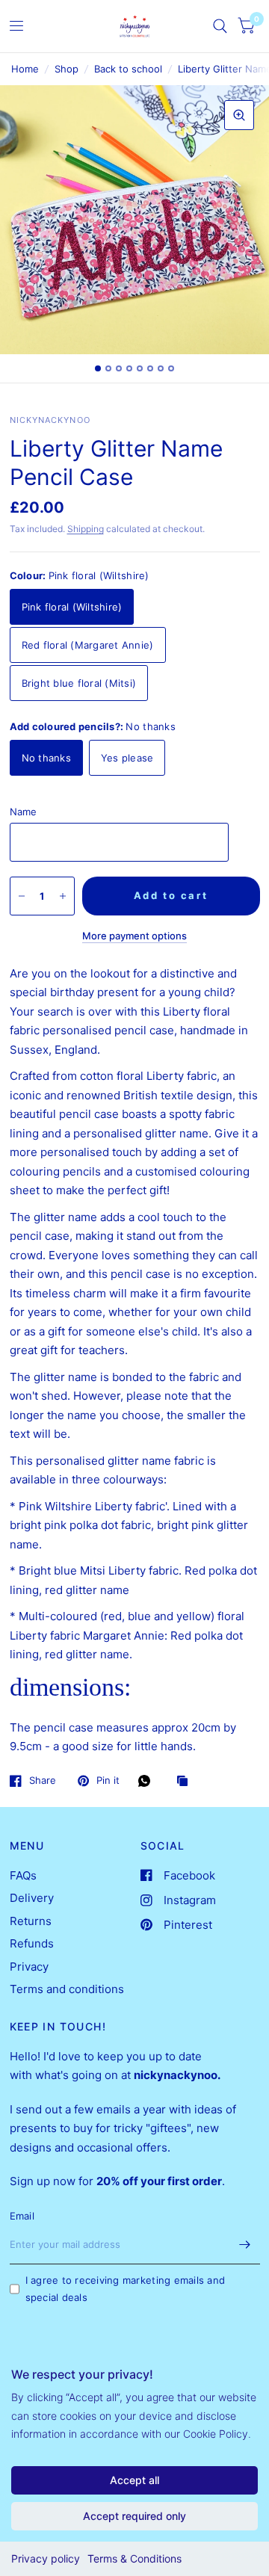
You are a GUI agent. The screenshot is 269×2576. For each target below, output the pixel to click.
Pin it (108, 1781)
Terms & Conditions (134, 2558)
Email (22, 2216)
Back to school (128, 69)
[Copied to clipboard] (186, 1782)
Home (25, 69)
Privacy (29, 1967)
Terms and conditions (67, 1989)
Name (24, 812)
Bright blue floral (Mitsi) (79, 683)
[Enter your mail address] (245, 2245)
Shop (67, 69)
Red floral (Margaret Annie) (88, 645)
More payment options (134, 936)
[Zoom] (239, 115)
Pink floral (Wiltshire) (72, 607)
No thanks (46, 758)
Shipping (86, 529)
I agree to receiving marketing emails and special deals (126, 2289)
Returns (31, 1921)
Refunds (32, 1943)
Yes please (127, 758)
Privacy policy (46, 2558)
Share (43, 1781)
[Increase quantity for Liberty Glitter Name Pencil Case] (63, 896)
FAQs (23, 1875)
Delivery (32, 1898)
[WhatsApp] (148, 1781)
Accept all (134, 2480)
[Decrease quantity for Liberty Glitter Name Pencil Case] (22, 896)
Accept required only (134, 2516)
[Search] (220, 26)
